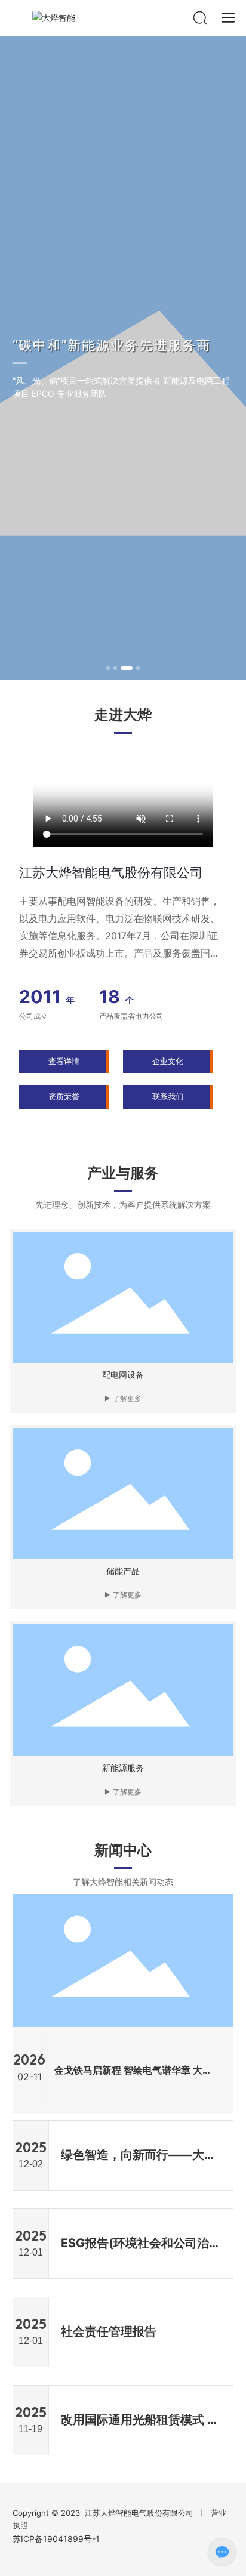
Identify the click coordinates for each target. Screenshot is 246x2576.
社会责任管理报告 (109, 2331)
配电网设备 (123, 1375)
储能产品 (123, 1571)
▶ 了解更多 (123, 1399)
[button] (108, 668)
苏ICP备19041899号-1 (56, 2539)
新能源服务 (123, 1768)
